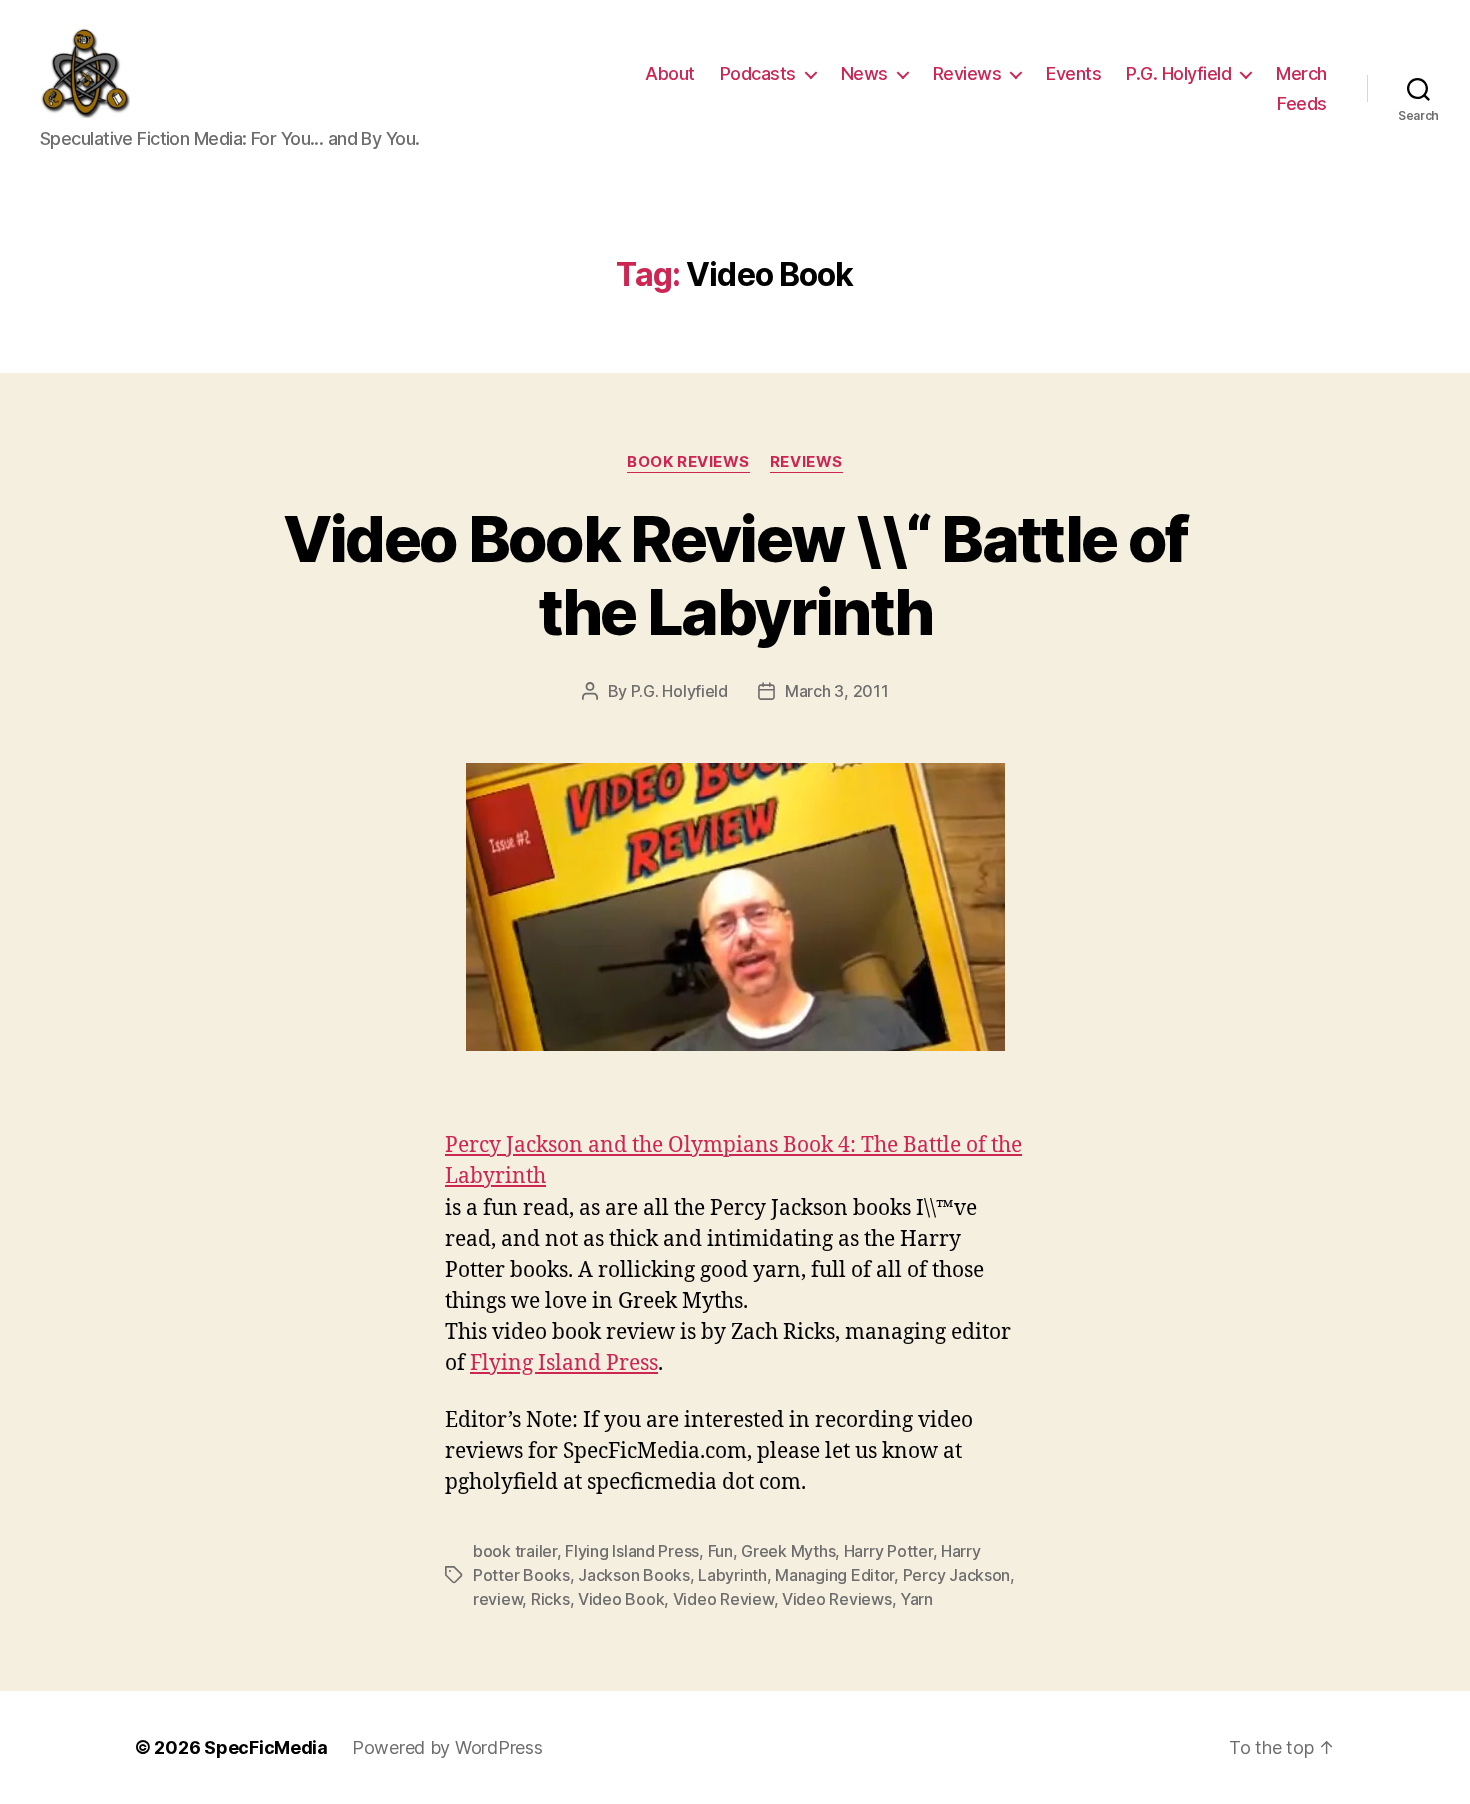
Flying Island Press (564, 1363)
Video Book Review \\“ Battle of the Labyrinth (735, 575)
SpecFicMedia (266, 1747)
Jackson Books (634, 1575)
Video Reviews (837, 1599)
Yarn (916, 1599)
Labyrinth (732, 1575)
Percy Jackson (957, 1575)
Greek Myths (788, 1551)
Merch (1301, 73)
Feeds (1302, 103)
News (864, 73)
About (670, 73)
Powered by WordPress (447, 1747)
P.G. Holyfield (1178, 73)
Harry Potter (888, 1551)
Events (1073, 73)
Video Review (723, 1599)
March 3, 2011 (837, 691)
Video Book (621, 1599)
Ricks (550, 1599)
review (497, 1599)
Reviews (967, 73)
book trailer (515, 1551)
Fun (720, 1551)
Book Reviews (688, 462)
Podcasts (758, 73)
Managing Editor (834, 1575)
